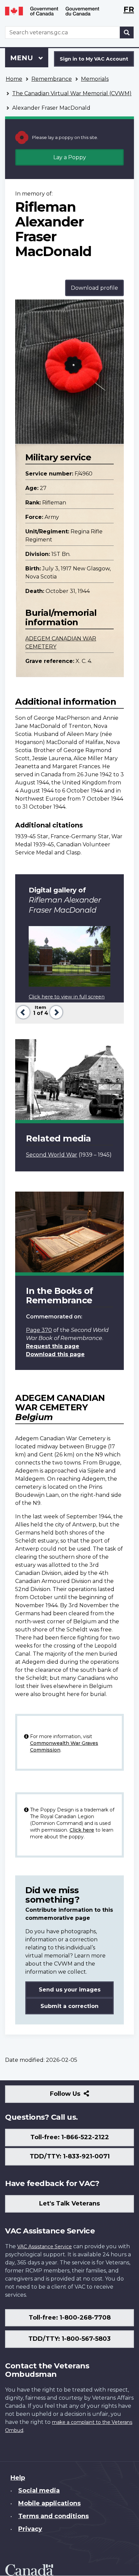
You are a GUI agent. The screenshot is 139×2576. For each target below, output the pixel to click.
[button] (22, 1011)
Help (18, 2478)
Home (14, 79)
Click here (82, 1830)
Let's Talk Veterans (69, 2203)
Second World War (52, 1155)
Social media (39, 2491)
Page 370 (39, 1330)
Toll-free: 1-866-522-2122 (70, 2137)
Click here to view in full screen (67, 997)
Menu (23, 58)
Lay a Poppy (70, 157)
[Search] (127, 32)
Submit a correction (69, 2006)
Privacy (30, 2529)
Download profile (94, 288)
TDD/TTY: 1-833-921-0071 (70, 2156)
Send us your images (70, 1990)
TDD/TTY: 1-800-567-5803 (69, 2339)
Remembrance (52, 79)
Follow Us (80, 2096)
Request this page (53, 1346)
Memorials (95, 79)
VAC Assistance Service (45, 2247)
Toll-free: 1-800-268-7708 (70, 2318)
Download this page (55, 1354)
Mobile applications (49, 2503)
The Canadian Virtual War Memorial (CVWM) (72, 93)
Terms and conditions (53, 2516)
